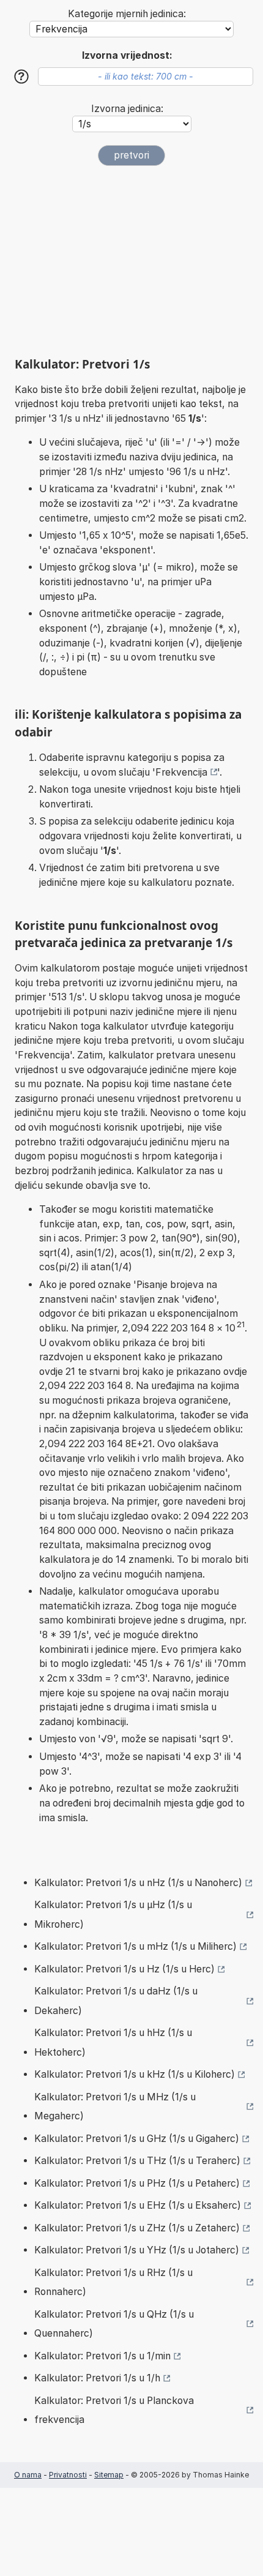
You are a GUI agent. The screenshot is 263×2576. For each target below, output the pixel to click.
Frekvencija (181, 772)
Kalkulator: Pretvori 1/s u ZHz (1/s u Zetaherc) (137, 2228)
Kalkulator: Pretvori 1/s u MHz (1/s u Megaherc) (115, 2107)
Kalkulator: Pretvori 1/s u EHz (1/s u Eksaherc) (138, 2205)
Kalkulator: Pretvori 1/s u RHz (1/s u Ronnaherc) (113, 2282)
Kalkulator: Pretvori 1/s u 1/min (102, 2356)
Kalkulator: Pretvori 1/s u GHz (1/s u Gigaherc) (137, 2139)
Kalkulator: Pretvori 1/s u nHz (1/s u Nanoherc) (138, 1883)
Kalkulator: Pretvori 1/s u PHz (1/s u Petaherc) (137, 2183)
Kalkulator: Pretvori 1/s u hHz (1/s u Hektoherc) (113, 2042)
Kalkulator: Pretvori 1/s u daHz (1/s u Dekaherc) (116, 2001)
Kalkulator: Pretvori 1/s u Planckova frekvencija (114, 2410)
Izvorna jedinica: (127, 109)
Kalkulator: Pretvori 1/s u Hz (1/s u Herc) (124, 1969)
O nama (28, 2475)
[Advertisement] (131, 261)
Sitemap (109, 2475)
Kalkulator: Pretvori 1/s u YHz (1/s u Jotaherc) (137, 2250)
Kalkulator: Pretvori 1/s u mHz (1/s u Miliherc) (135, 1946)
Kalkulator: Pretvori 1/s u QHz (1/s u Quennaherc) (114, 2324)
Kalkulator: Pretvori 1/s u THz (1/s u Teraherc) (137, 2161)
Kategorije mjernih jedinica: (127, 14)
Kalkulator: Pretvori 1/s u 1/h (97, 2378)
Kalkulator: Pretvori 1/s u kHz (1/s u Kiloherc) (135, 2074)
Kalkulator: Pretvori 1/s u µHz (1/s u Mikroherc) (113, 1915)
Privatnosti (68, 2475)
